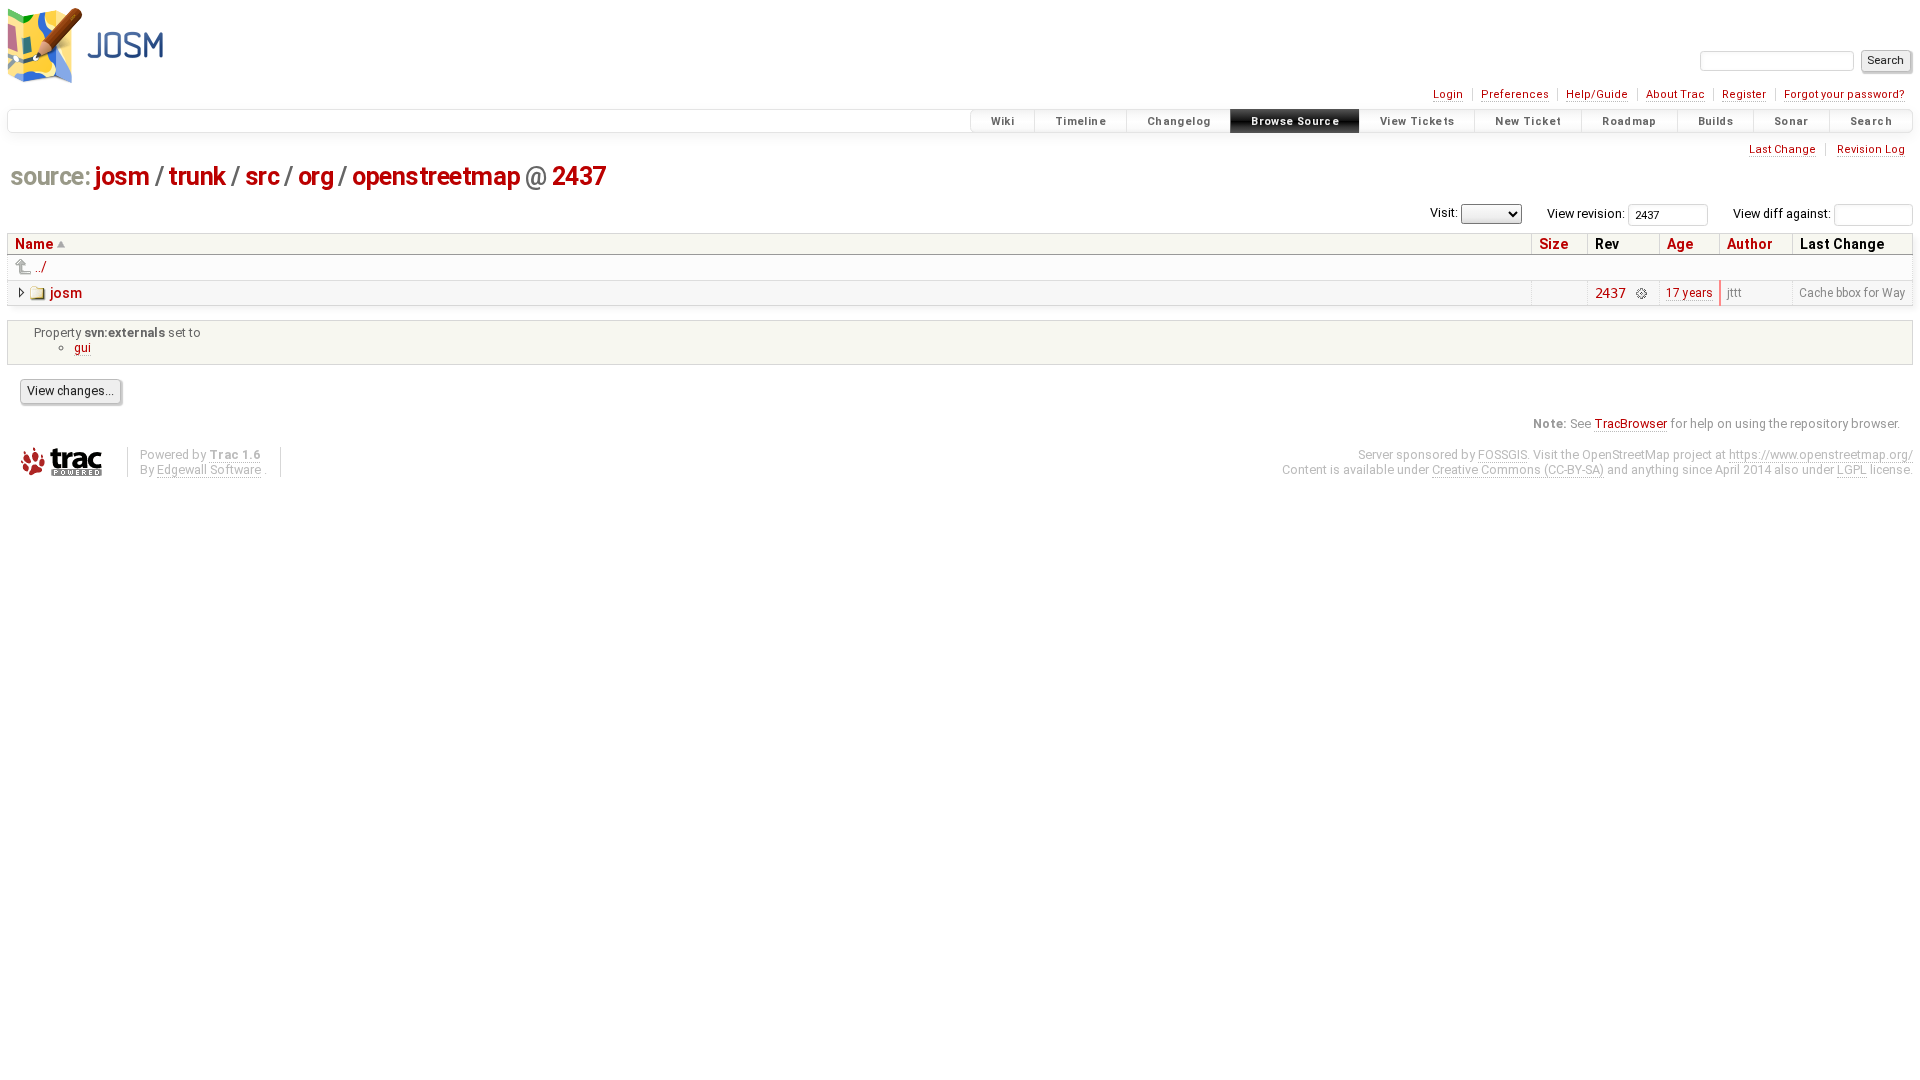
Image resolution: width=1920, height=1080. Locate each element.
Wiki (1003, 121)
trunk (197, 176)
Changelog (1178, 121)
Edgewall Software (209, 469)
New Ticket (1528, 121)
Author (1750, 244)
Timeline (1080, 121)
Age (1680, 244)
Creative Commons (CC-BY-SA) (1518, 469)
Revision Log (1871, 149)
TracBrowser (1630, 423)
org (316, 176)
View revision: (1586, 213)
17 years (1689, 293)
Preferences (1515, 94)
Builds (1715, 121)
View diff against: (1783, 213)
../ (41, 267)
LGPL (1852, 469)
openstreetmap (436, 176)
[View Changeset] (1640, 293)
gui (82, 347)
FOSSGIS (1502, 454)
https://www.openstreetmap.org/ (1821, 454)
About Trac (1675, 94)
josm (122, 176)
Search (1871, 121)
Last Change (1782, 149)
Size (1553, 244)
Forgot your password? (1844, 94)
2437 (579, 176)
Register (1744, 94)
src (262, 176)
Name (34, 244)
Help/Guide (1597, 94)
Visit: (1444, 212)
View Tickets (1417, 121)
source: (50, 176)
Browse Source (1295, 121)
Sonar (1791, 121)
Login (1448, 94)
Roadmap (1629, 121)
